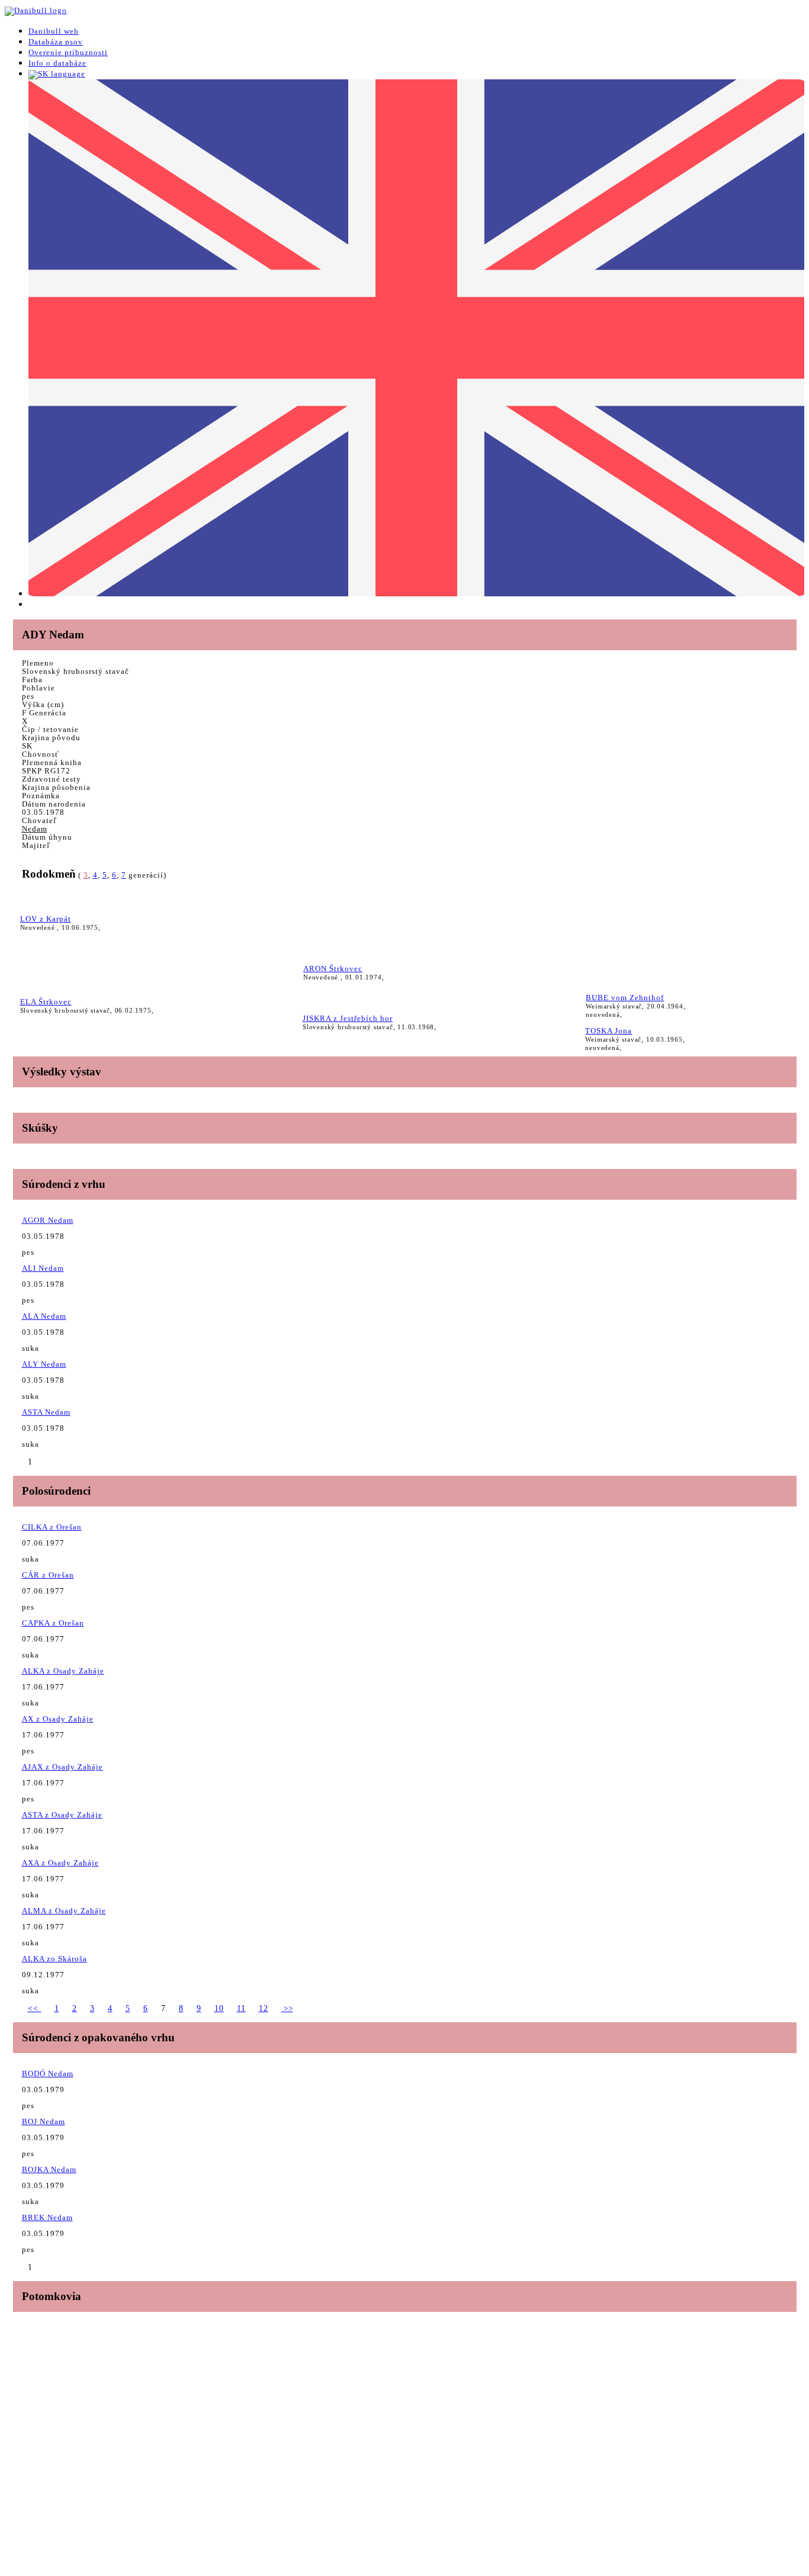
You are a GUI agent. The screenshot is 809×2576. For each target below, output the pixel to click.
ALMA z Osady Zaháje (64, 1911)
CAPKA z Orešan (53, 1623)
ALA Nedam (44, 1316)
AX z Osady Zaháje (58, 1719)
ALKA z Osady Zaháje (63, 1671)
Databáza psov (56, 42)
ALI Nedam (43, 1268)
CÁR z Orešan (48, 1575)
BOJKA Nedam (49, 2169)
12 (264, 2008)
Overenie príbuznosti (68, 52)
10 (219, 2008)
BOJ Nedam (44, 2121)
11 (241, 2008)
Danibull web (54, 31)
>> (287, 2008)
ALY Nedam (44, 1364)
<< (35, 2008)
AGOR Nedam (48, 1220)
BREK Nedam (47, 2217)
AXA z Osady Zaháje (60, 1863)
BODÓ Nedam (48, 2074)
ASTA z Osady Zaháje (62, 1815)
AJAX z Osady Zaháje (62, 1767)
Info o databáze (57, 63)
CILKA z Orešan (52, 1527)
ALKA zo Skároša (54, 1959)
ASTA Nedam (46, 1412)
